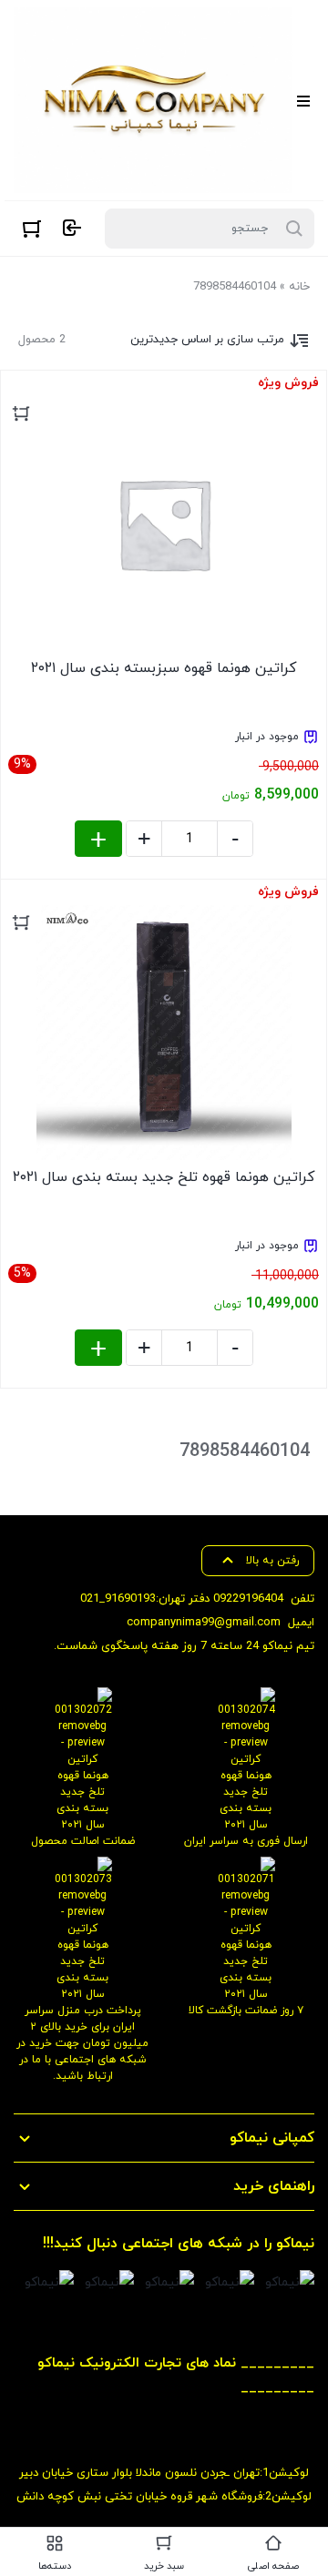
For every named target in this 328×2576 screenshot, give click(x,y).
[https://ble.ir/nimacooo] (49, 2282)
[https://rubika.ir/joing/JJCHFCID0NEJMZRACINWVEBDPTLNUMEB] (109, 2282)
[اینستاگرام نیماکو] (290, 2282)
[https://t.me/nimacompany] (169, 2282)
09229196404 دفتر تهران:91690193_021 (182, 1599)
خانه (299, 287)
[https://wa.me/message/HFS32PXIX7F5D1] (230, 2282)
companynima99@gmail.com (204, 1623)
